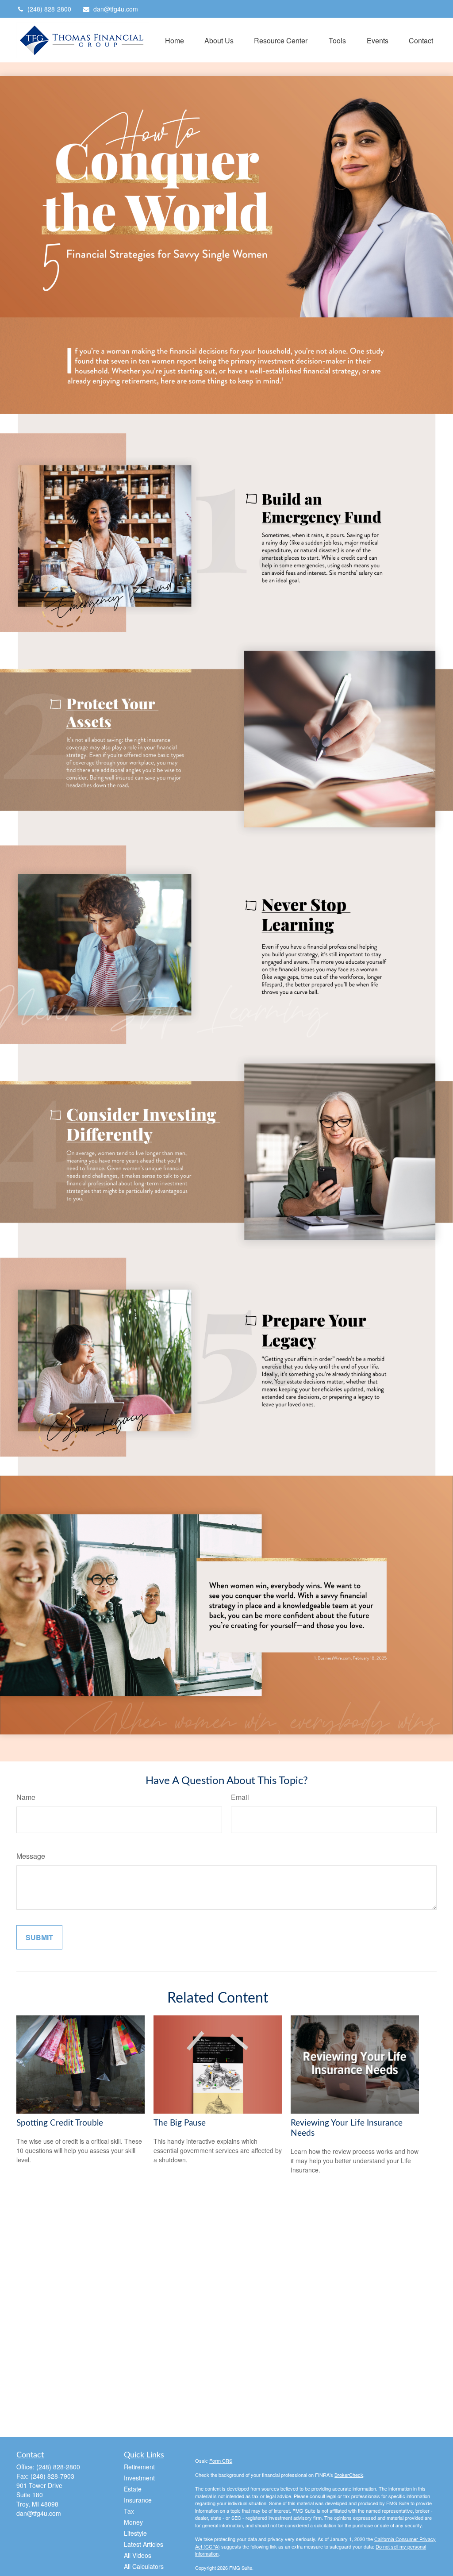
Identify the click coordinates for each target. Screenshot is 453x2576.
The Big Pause (180, 2123)
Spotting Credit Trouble (60, 2123)
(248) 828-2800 (49, 9)
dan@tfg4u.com (116, 9)
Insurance (138, 2500)
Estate (133, 2489)
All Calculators (144, 2566)
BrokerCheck (349, 2475)
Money (133, 2522)
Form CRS (221, 2461)
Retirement (139, 2467)
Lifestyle (135, 2533)
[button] (175, 40)
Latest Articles (144, 2544)
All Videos (138, 2555)
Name (26, 1797)
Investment (139, 2478)
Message (31, 1856)
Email (240, 1797)
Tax (129, 2511)
